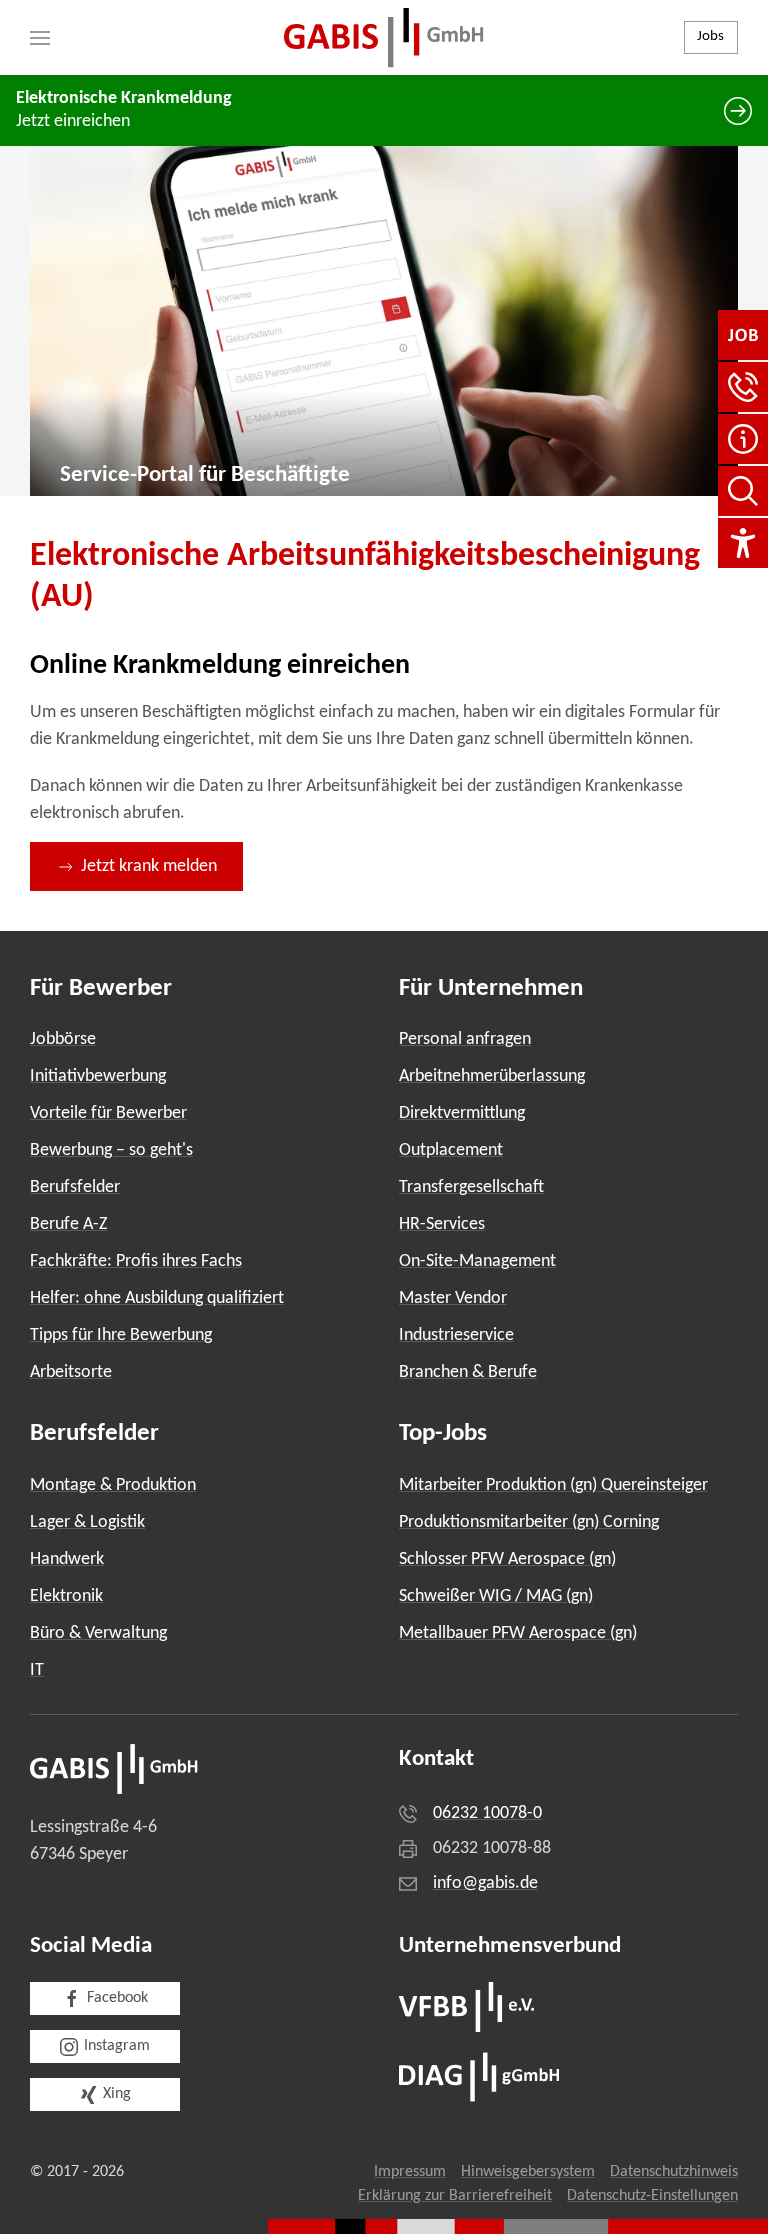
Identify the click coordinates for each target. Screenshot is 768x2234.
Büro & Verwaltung (98, 1633)
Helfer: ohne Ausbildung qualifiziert (157, 1298)
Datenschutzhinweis (674, 2172)
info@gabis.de (485, 1883)
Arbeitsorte (71, 1372)
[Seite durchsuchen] (743, 491)
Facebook (117, 1998)
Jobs (710, 36)
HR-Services (442, 1224)
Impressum (410, 2172)
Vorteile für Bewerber (108, 1113)
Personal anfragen (465, 1039)
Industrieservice (456, 1335)
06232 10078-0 (487, 1813)
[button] (40, 37)
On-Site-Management (477, 1261)
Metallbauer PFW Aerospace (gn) (518, 1633)
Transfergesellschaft (471, 1187)
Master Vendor (453, 1298)
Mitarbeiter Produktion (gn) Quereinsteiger (553, 1485)
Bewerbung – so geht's (111, 1150)
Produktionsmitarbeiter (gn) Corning (529, 1522)
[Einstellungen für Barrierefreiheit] (743, 543)
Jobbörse (63, 1039)
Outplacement (451, 1150)
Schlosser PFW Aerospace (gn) (507, 1559)
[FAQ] (743, 439)
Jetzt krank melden (149, 866)
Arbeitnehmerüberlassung (492, 1076)
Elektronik (66, 1596)
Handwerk (67, 1559)
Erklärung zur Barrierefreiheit (455, 2196)
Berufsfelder (75, 1187)
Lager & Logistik (87, 1522)
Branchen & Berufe (468, 1372)
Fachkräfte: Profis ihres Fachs (136, 1261)
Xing (117, 2094)
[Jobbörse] (743, 335)
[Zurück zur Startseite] (384, 37)
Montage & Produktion (113, 1485)
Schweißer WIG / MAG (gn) (496, 1596)
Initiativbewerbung (98, 1076)
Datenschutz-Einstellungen (652, 2196)
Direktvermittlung (462, 1113)
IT (37, 1670)
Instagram (117, 2046)
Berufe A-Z (68, 1224)
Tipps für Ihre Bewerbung (121, 1335)
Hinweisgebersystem (528, 2172)
